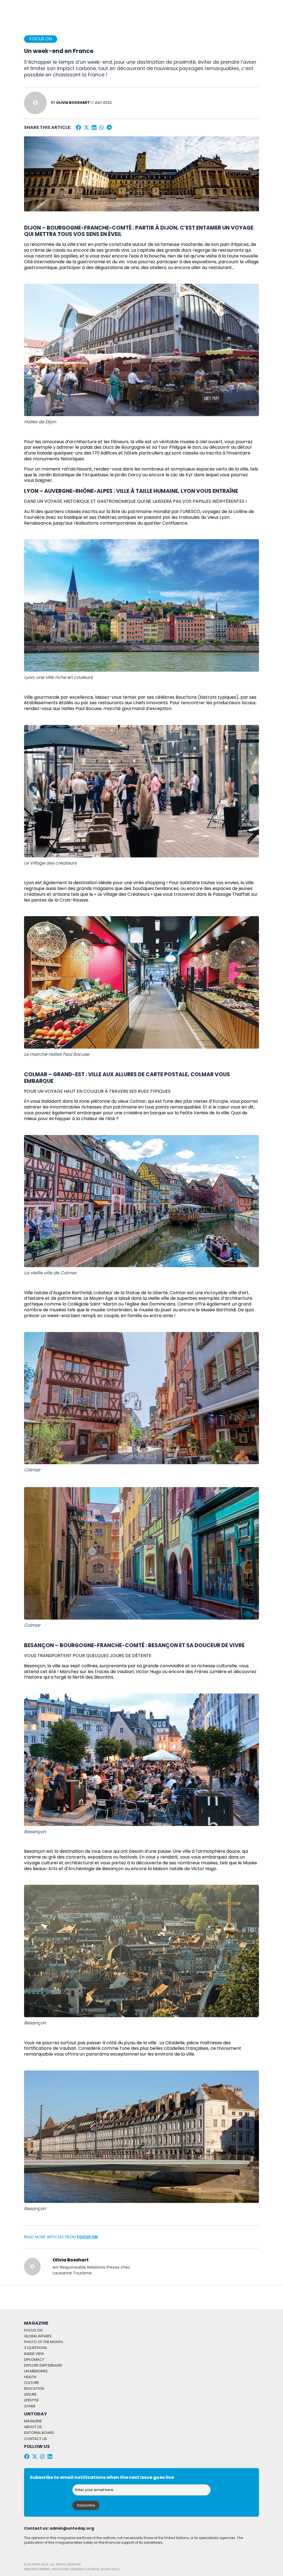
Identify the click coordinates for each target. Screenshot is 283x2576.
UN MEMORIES (36, 2371)
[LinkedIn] (94, 128)
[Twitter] (86, 128)
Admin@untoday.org (72, 2528)
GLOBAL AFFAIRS (38, 2336)
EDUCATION (34, 2388)
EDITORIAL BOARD (39, 2433)
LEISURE (30, 2394)
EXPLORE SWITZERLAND (43, 2365)
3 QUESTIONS (36, 2348)
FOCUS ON (87, 2237)
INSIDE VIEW (34, 2354)
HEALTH (30, 2377)
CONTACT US (36, 2439)
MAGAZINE (33, 2421)
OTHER (30, 2406)
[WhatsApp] (102, 128)
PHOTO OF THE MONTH (44, 2342)
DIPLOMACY (34, 2360)
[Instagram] (42, 2457)
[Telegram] (109, 128)
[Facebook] (78, 128)
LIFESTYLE (31, 2400)
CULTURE (32, 2383)
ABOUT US (33, 2427)
